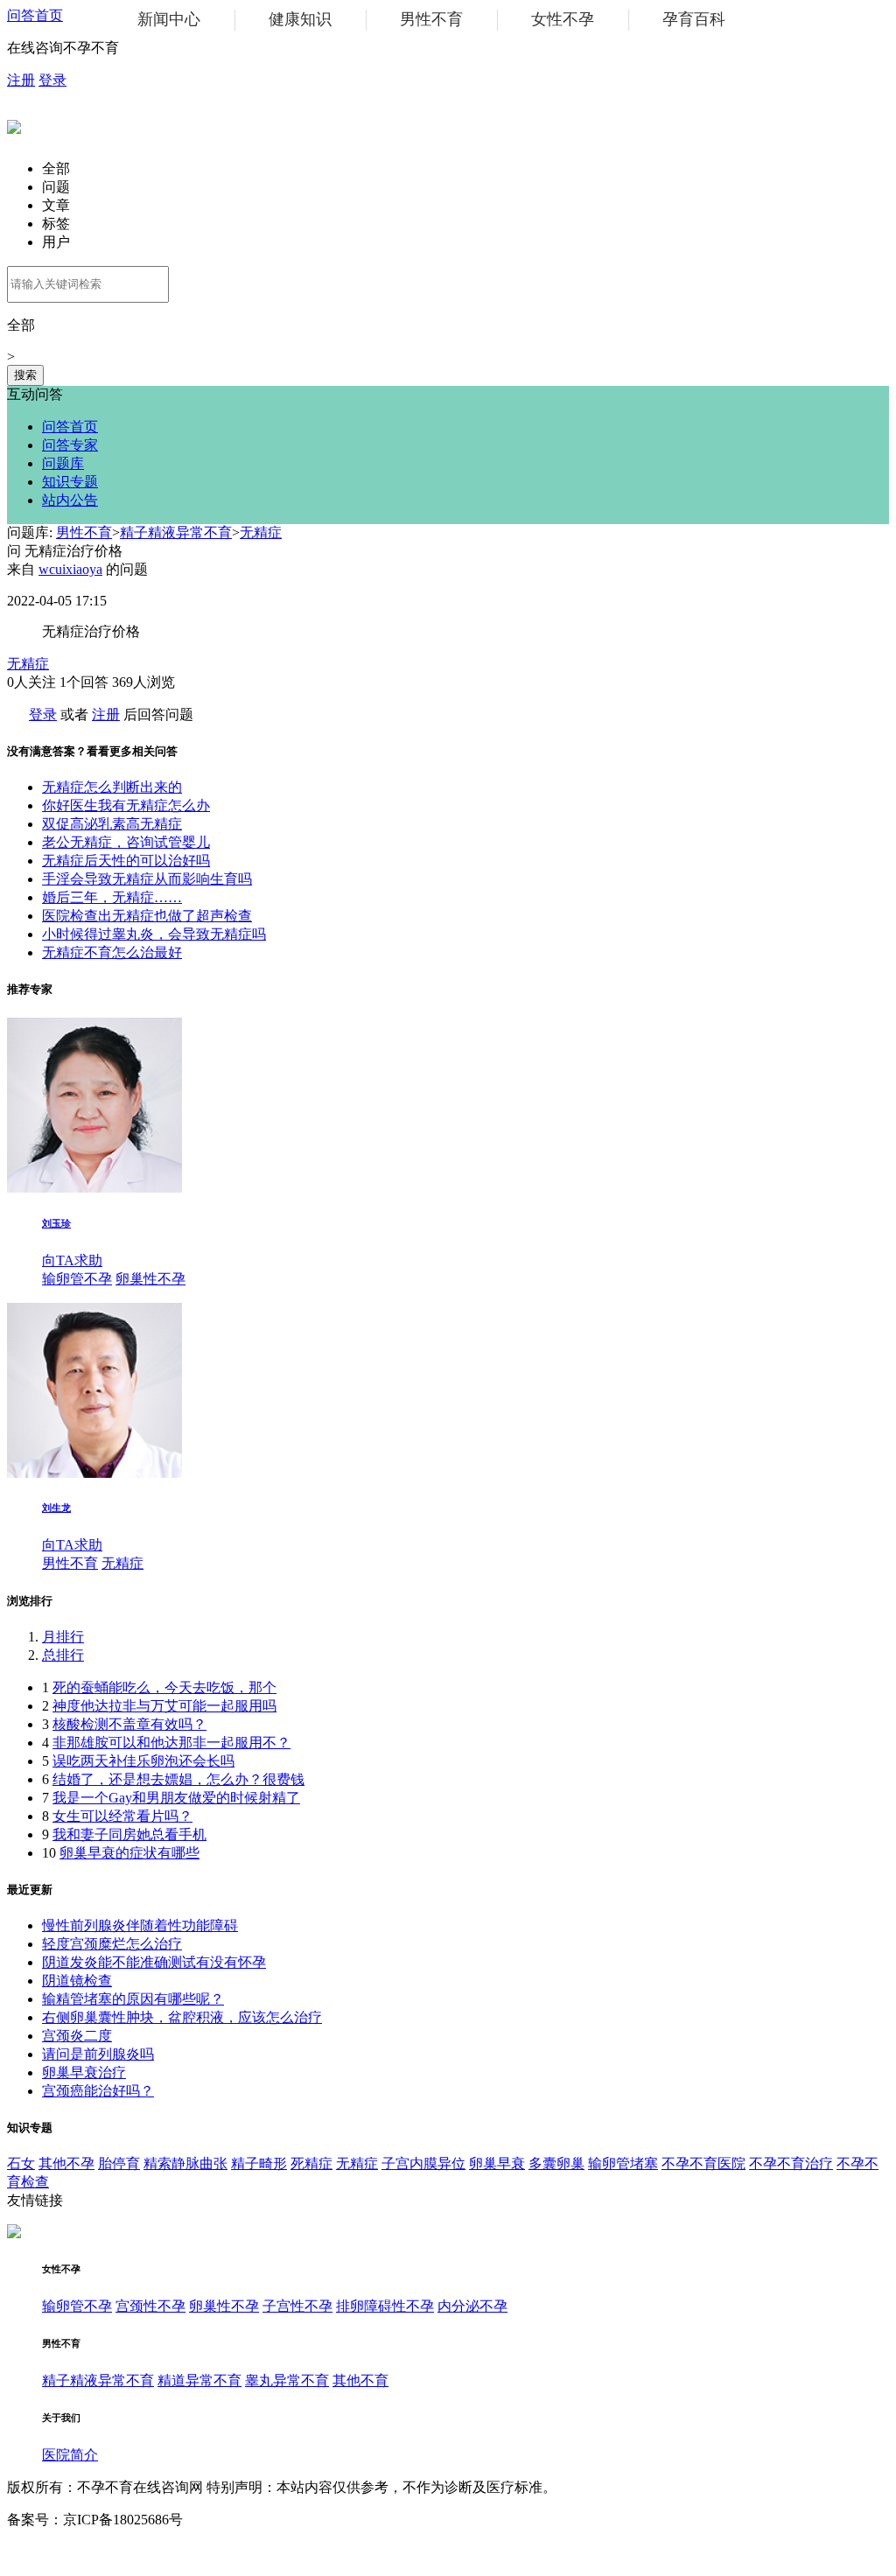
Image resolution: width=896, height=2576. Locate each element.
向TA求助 (72, 1260)
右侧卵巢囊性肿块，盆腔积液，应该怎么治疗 (182, 2017)
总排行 (63, 1655)
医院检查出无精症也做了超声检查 (147, 916)
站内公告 (70, 500)
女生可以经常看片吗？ (122, 1816)
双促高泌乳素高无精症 (112, 824)
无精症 (261, 532)
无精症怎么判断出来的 (112, 787)
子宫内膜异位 (423, 2163)
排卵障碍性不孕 (385, 2306)
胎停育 (119, 2163)
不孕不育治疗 (791, 2163)
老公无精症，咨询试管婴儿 (126, 842)
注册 (21, 80)
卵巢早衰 (497, 2163)
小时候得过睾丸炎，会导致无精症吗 (154, 934)
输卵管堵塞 (623, 2163)
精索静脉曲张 (185, 2163)
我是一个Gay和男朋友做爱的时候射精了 (176, 1798)
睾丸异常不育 (287, 2380)
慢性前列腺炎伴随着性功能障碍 (140, 1925)
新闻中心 (169, 19)
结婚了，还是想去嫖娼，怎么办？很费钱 (178, 1779)
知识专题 (70, 482)
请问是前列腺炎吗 (98, 2054)
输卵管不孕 (77, 1279)
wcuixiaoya (70, 569)
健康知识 (300, 19)
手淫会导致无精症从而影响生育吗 (147, 879)
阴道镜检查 (77, 1981)
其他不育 (360, 2380)
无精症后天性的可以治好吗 (126, 861)
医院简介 (70, 2455)
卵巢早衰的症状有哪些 (129, 1853)
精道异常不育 (199, 2380)
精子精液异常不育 (176, 532)
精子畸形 (259, 2163)
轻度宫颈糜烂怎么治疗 (112, 1944)
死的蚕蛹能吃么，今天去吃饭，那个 (164, 1687)
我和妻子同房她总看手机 (129, 1834)
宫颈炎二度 (77, 2036)
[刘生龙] (94, 1473)
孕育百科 (694, 19)
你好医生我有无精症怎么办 (126, 805)
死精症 (311, 2163)
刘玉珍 (56, 1223)
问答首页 (35, 15)
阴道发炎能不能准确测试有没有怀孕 (154, 1962)
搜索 (25, 375)
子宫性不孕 (297, 2306)
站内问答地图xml (59, 2552)
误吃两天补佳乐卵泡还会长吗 (143, 1761)
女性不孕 (563, 19)
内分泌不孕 (472, 2306)
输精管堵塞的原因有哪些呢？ (133, 1999)
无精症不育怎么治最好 (112, 952)
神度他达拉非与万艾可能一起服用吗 (164, 1706)
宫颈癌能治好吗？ (98, 2091)
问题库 (63, 463)
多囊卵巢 (556, 2163)
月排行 (63, 1637)
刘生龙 (56, 1508)
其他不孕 (66, 2163)
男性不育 (431, 19)
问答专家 (70, 445)
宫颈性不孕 (150, 2306)
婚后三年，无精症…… (112, 897)
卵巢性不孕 (150, 1279)
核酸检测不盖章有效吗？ (129, 1724)
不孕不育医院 (703, 2163)
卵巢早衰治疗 (84, 2072)
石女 (21, 2163)
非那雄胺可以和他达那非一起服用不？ (171, 1743)
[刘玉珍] (94, 1188)
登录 (52, 80)
